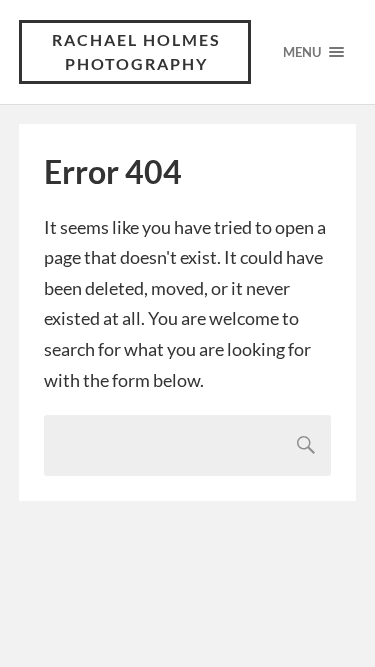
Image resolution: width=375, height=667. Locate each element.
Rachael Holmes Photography (136, 51)
